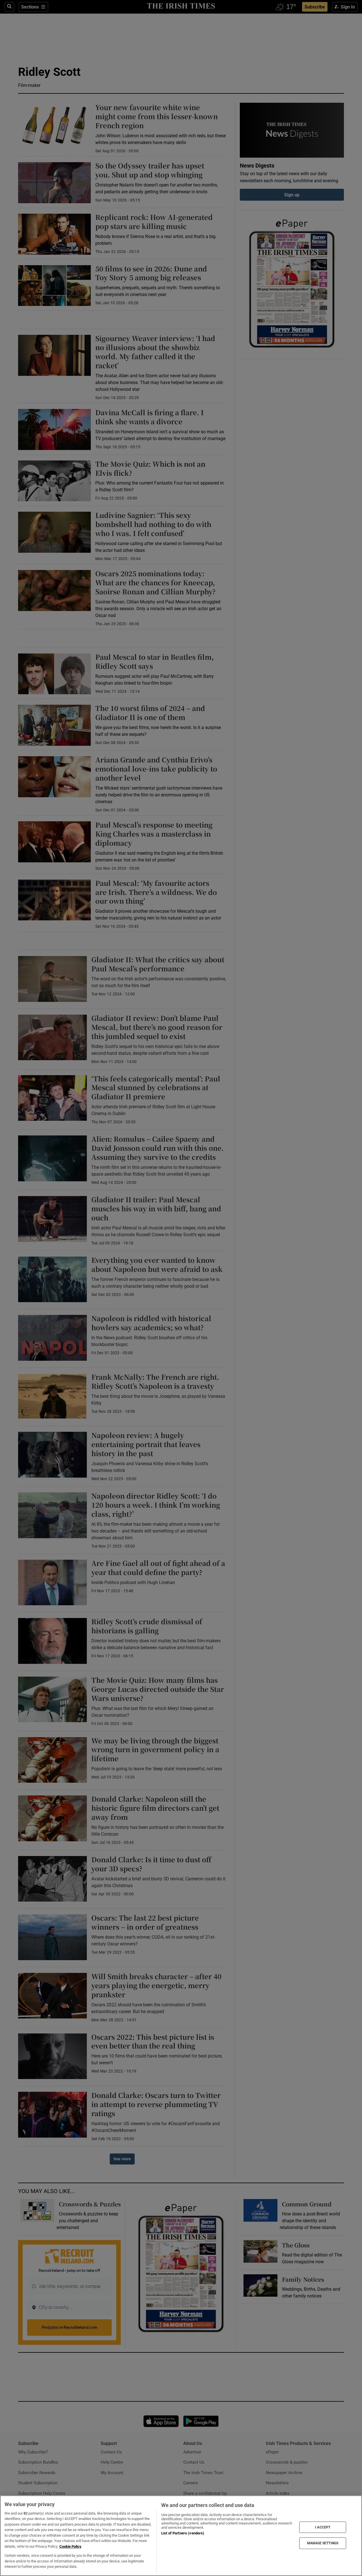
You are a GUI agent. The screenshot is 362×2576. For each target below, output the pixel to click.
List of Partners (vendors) (183, 2533)
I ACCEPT (323, 2527)
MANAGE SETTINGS (323, 2543)
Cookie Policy (70, 2546)
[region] (181, 2536)
